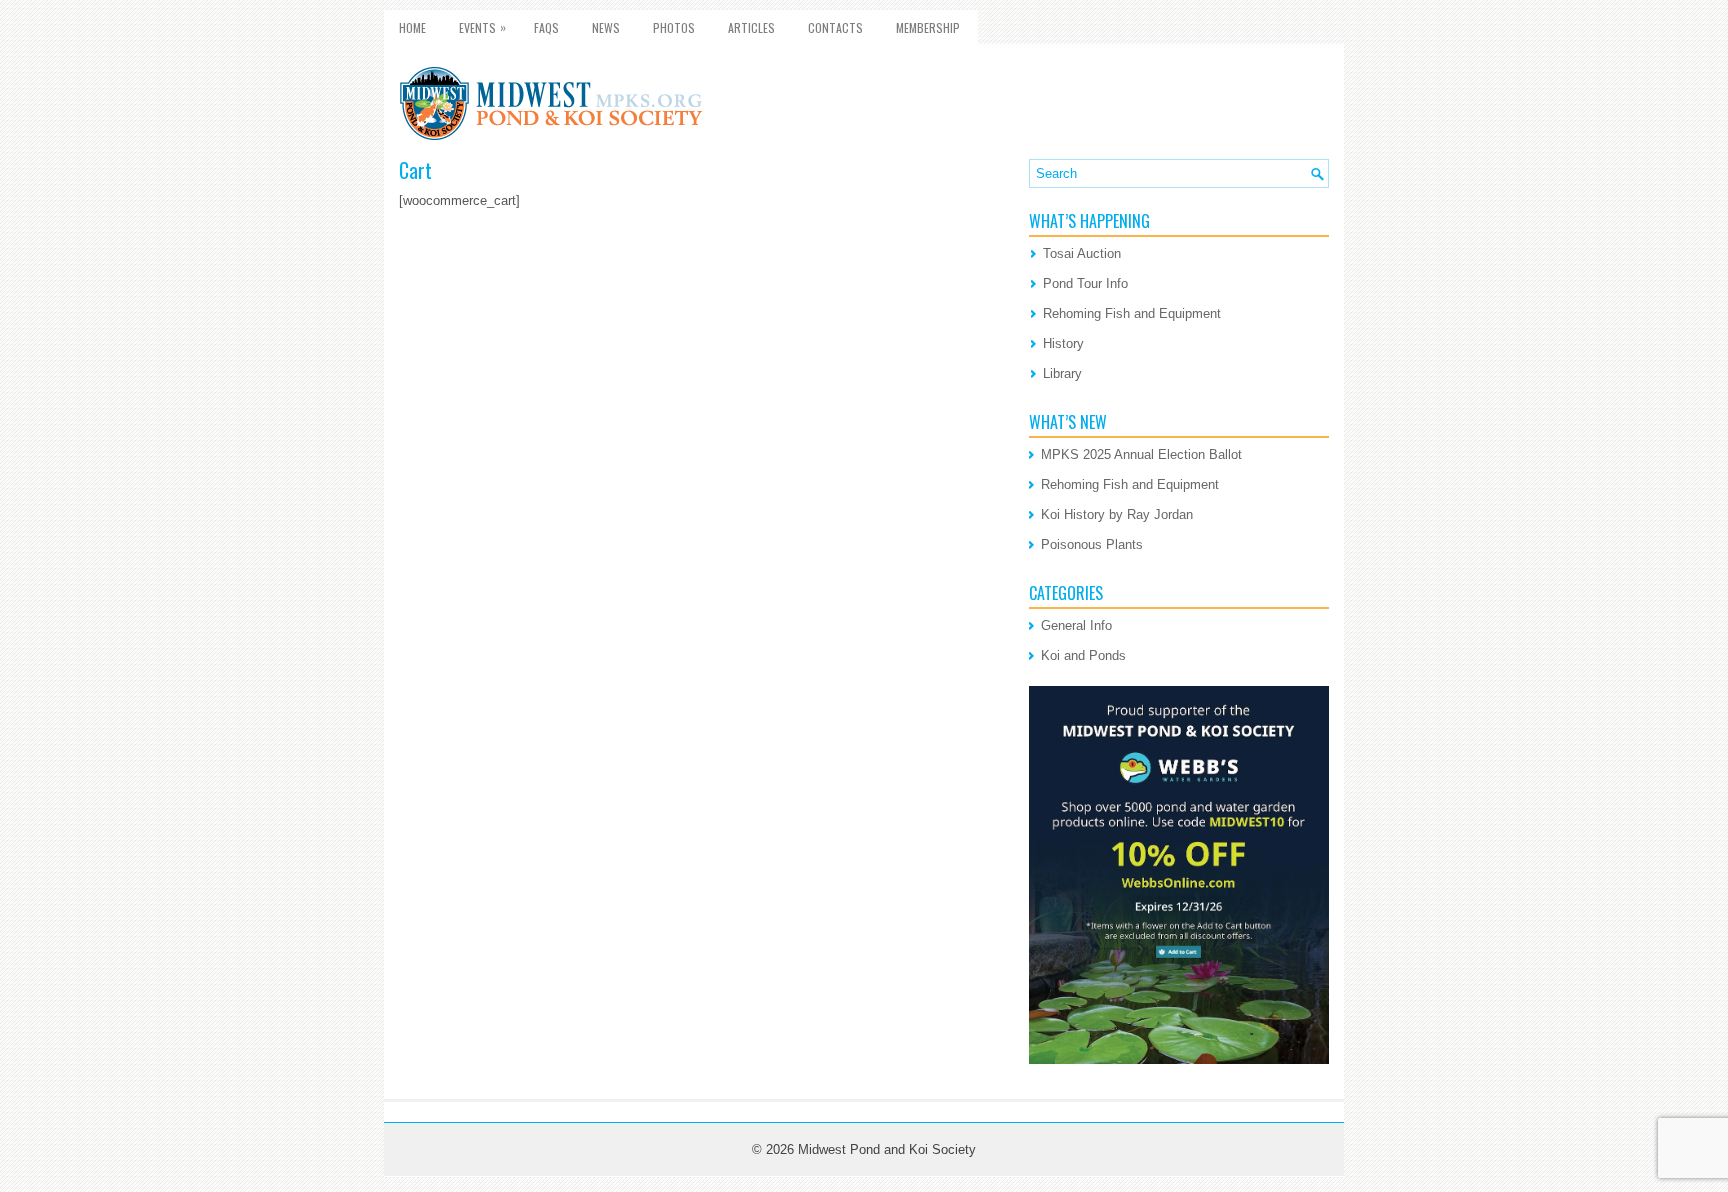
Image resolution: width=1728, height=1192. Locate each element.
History (1063, 343)
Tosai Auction (1082, 253)
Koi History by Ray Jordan (1117, 514)
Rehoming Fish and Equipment (1132, 313)
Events (482, 27)
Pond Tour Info (1085, 283)
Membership (928, 27)
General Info (1076, 625)
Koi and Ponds (1083, 655)
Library (1062, 373)
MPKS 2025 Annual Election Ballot (1141, 454)
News (606, 27)
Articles (751, 27)
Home (412, 27)
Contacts (835, 27)
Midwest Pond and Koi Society (887, 1149)
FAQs (546, 27)
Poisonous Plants (1092, 544)
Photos (674, 27)
